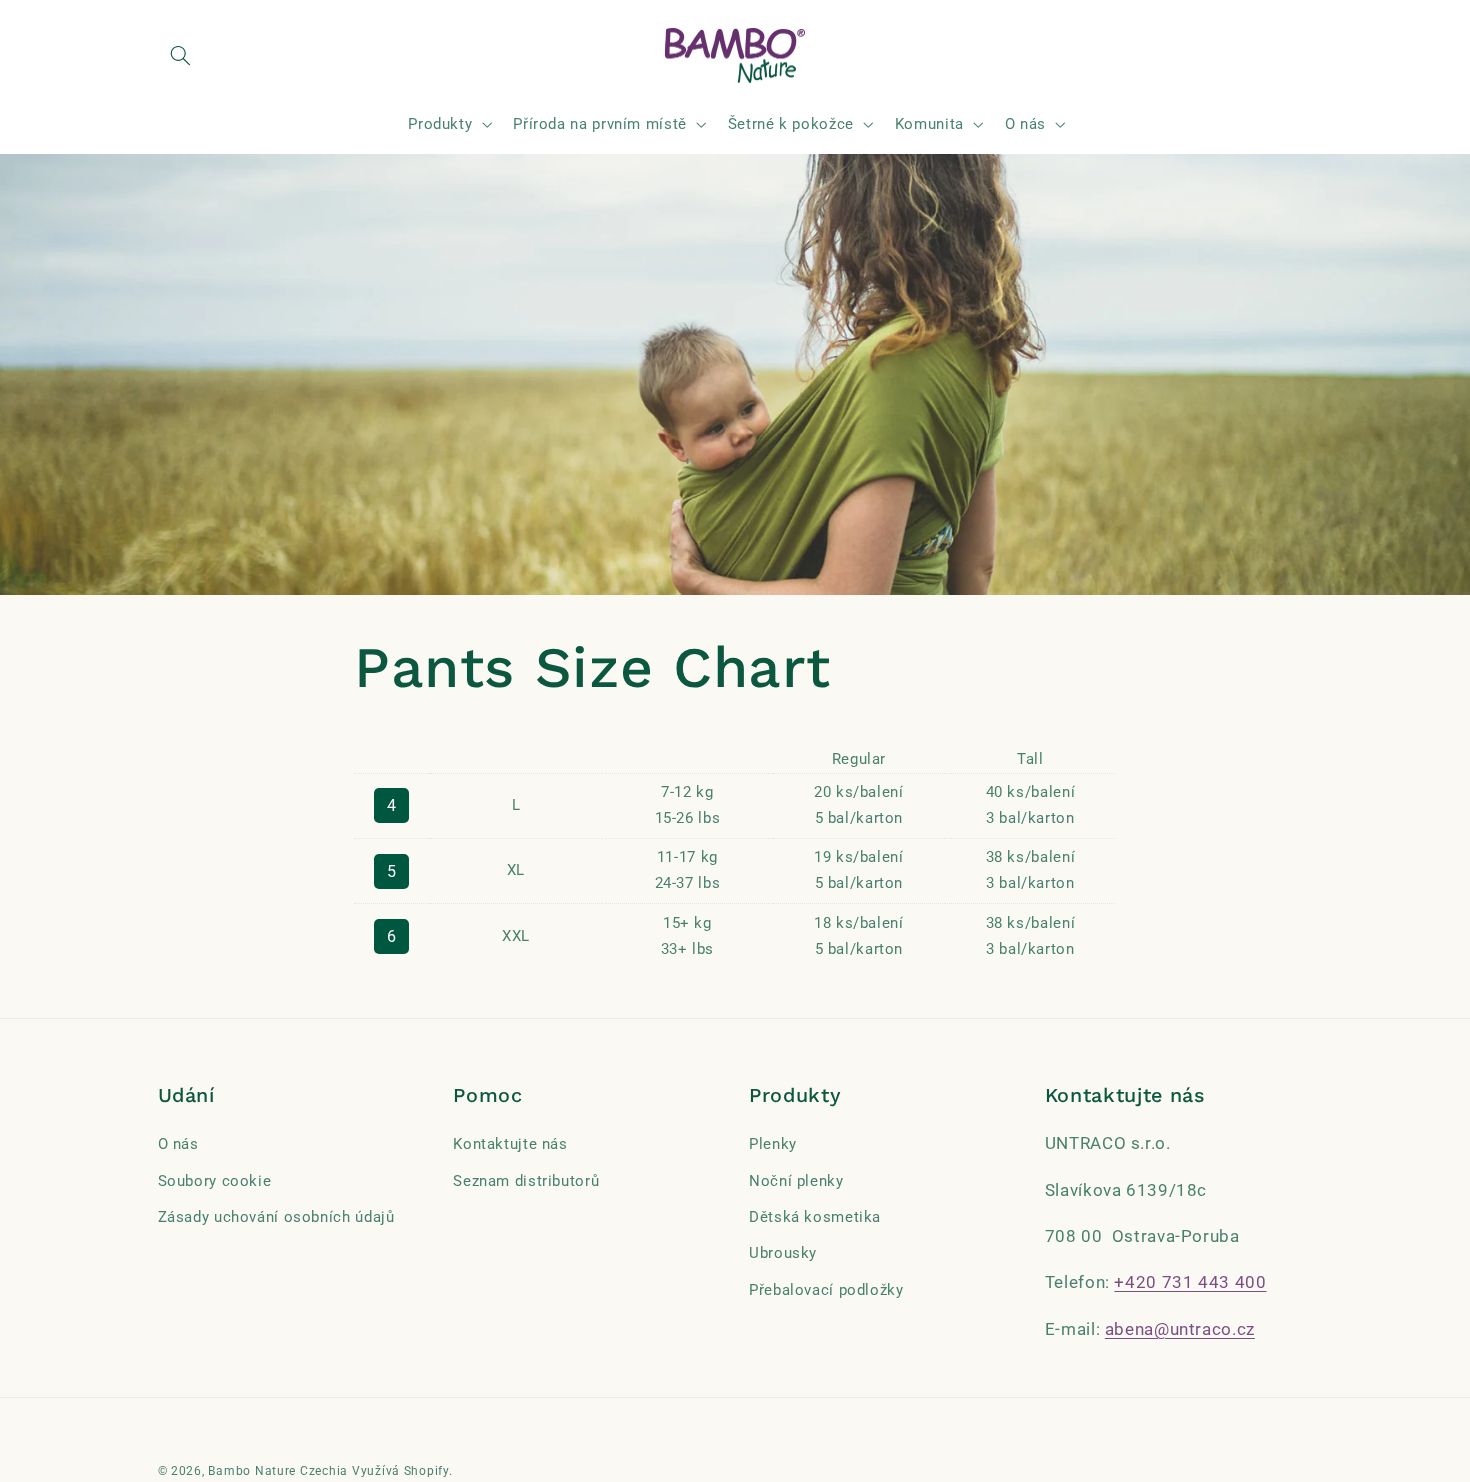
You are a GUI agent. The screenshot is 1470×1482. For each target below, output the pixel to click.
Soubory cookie (215, 1181)
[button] (181, 56)
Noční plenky (796, 1181)
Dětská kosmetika (815, 1217)
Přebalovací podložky (826, 1290)
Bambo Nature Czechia (278, 1471)
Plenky (773, 1144)
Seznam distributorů (526, 1181)
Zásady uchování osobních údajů (276, 1217)
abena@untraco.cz (1180, 1329)
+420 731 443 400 (1190, 1283)
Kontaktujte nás (510, 1144)
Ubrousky (783, 1254)
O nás (178, 1144)
